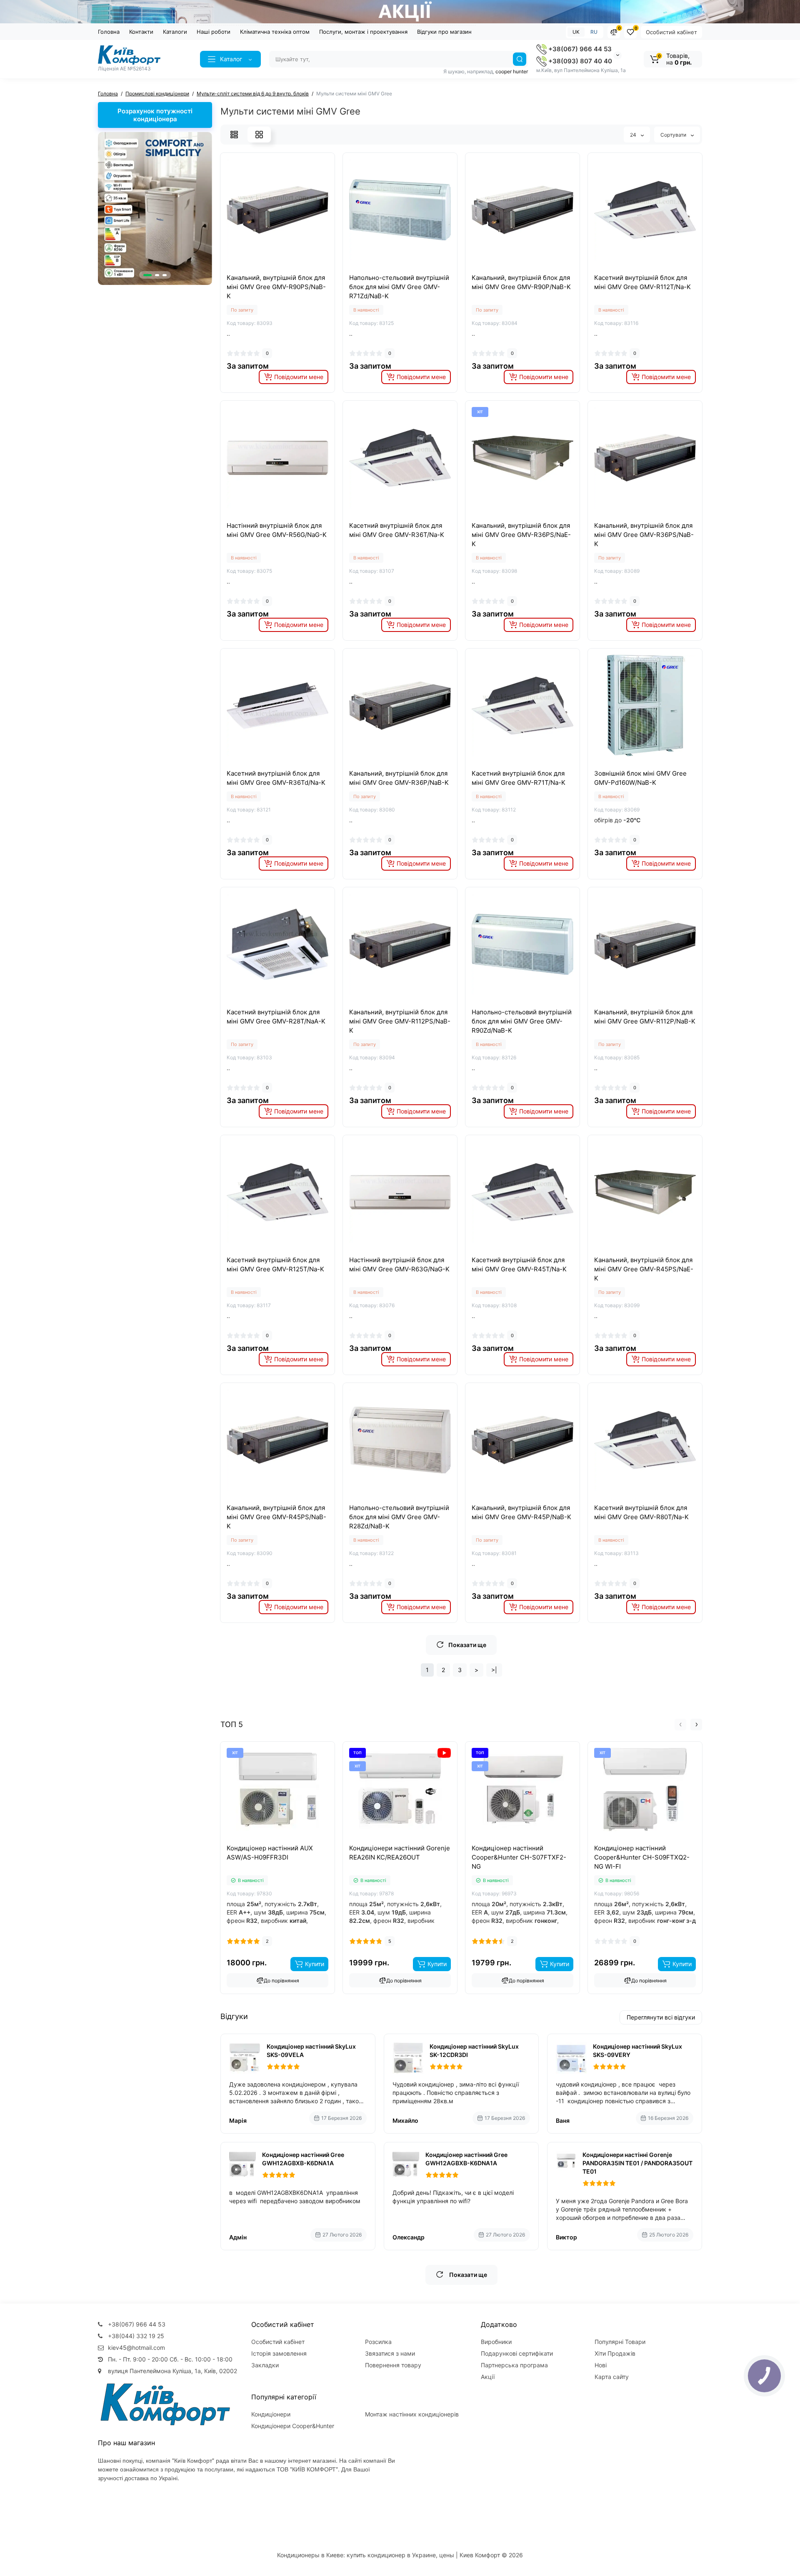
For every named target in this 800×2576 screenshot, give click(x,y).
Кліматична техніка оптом (275, 32)
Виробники (496, 2342)
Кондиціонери (271, 2414)
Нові (601, 2365)
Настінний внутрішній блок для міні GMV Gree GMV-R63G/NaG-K (399, 1264)
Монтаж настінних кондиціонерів (412, 2414)
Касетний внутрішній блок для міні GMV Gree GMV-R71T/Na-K (519, 778)
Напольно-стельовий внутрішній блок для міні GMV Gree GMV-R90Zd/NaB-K (522, 1021)
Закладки (265, 2365)
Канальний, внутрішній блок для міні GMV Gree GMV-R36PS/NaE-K (521, 535)
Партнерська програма (514, 2365)
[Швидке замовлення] (268, 1842)
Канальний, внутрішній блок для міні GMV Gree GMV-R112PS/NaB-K (400, 1021)
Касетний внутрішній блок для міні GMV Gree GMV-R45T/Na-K (519, 1264)
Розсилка (378, 2342)
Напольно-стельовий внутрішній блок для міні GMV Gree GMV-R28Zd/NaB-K (399, 1517)
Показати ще (467, 1645)
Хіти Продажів (615, 2353)
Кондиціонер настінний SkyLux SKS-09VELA (311, 2051)
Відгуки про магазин (444, 32)
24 (634, 135)
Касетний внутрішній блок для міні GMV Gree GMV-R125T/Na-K (275, 1264)
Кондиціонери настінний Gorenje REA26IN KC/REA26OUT (400, 1853)
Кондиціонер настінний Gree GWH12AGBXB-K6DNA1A (303, 2159)
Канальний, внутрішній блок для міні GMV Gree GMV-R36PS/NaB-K (644, 535)
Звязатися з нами (390, 2353)
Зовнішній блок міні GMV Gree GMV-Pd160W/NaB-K (640, 778)
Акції (488, 2377)
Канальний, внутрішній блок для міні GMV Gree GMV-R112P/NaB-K (645, 1017)
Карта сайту (612, 2377)
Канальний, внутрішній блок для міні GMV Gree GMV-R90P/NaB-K (521, 282)
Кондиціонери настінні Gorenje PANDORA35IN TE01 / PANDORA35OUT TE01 (637, 2163)
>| (494, 1670)
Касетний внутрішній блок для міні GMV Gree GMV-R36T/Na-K (397, 530)
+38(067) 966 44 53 (579, 49)
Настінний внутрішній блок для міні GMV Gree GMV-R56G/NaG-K (277, 530)
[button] (147, 275)
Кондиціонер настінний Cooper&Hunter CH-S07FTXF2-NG (519, 1857)
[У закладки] (287, 268)
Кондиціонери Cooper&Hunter (293, 2426)
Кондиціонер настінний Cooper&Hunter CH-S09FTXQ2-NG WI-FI (642, 1857)
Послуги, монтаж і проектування (363, 32)
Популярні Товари (620, 2342)
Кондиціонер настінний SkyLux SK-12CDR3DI (474, 2051)
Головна (109, 32)
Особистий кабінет (671, 32)
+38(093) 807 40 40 (579, 61)
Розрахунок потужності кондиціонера (155, 115)
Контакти (141, 32)
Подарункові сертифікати (517, 2353)
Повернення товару (393, 2365)
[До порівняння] (268, 268)
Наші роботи (214, 32)
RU (594, 32)
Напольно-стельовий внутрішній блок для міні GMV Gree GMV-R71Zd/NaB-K (399, 287)
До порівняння (281, 1981)
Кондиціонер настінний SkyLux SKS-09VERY (637, 2051)
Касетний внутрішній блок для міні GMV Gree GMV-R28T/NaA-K (276, 1017)
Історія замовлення (279, 2353)
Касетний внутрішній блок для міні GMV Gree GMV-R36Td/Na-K (276, 778)
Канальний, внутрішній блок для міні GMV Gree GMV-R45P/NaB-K (521, 1512)
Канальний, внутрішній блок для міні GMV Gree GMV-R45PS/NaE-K (644, 1269)
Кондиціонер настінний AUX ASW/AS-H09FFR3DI (270, 1853)
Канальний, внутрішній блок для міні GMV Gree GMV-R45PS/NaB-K (276, 1517)
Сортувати (674, 135)
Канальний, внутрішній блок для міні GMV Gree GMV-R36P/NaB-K (399, 778)
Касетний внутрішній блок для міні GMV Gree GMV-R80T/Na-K (641, 1512)
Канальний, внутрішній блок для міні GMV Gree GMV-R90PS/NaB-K (276, 287)
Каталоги (175, 32)
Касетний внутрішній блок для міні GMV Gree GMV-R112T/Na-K (642, 282)
